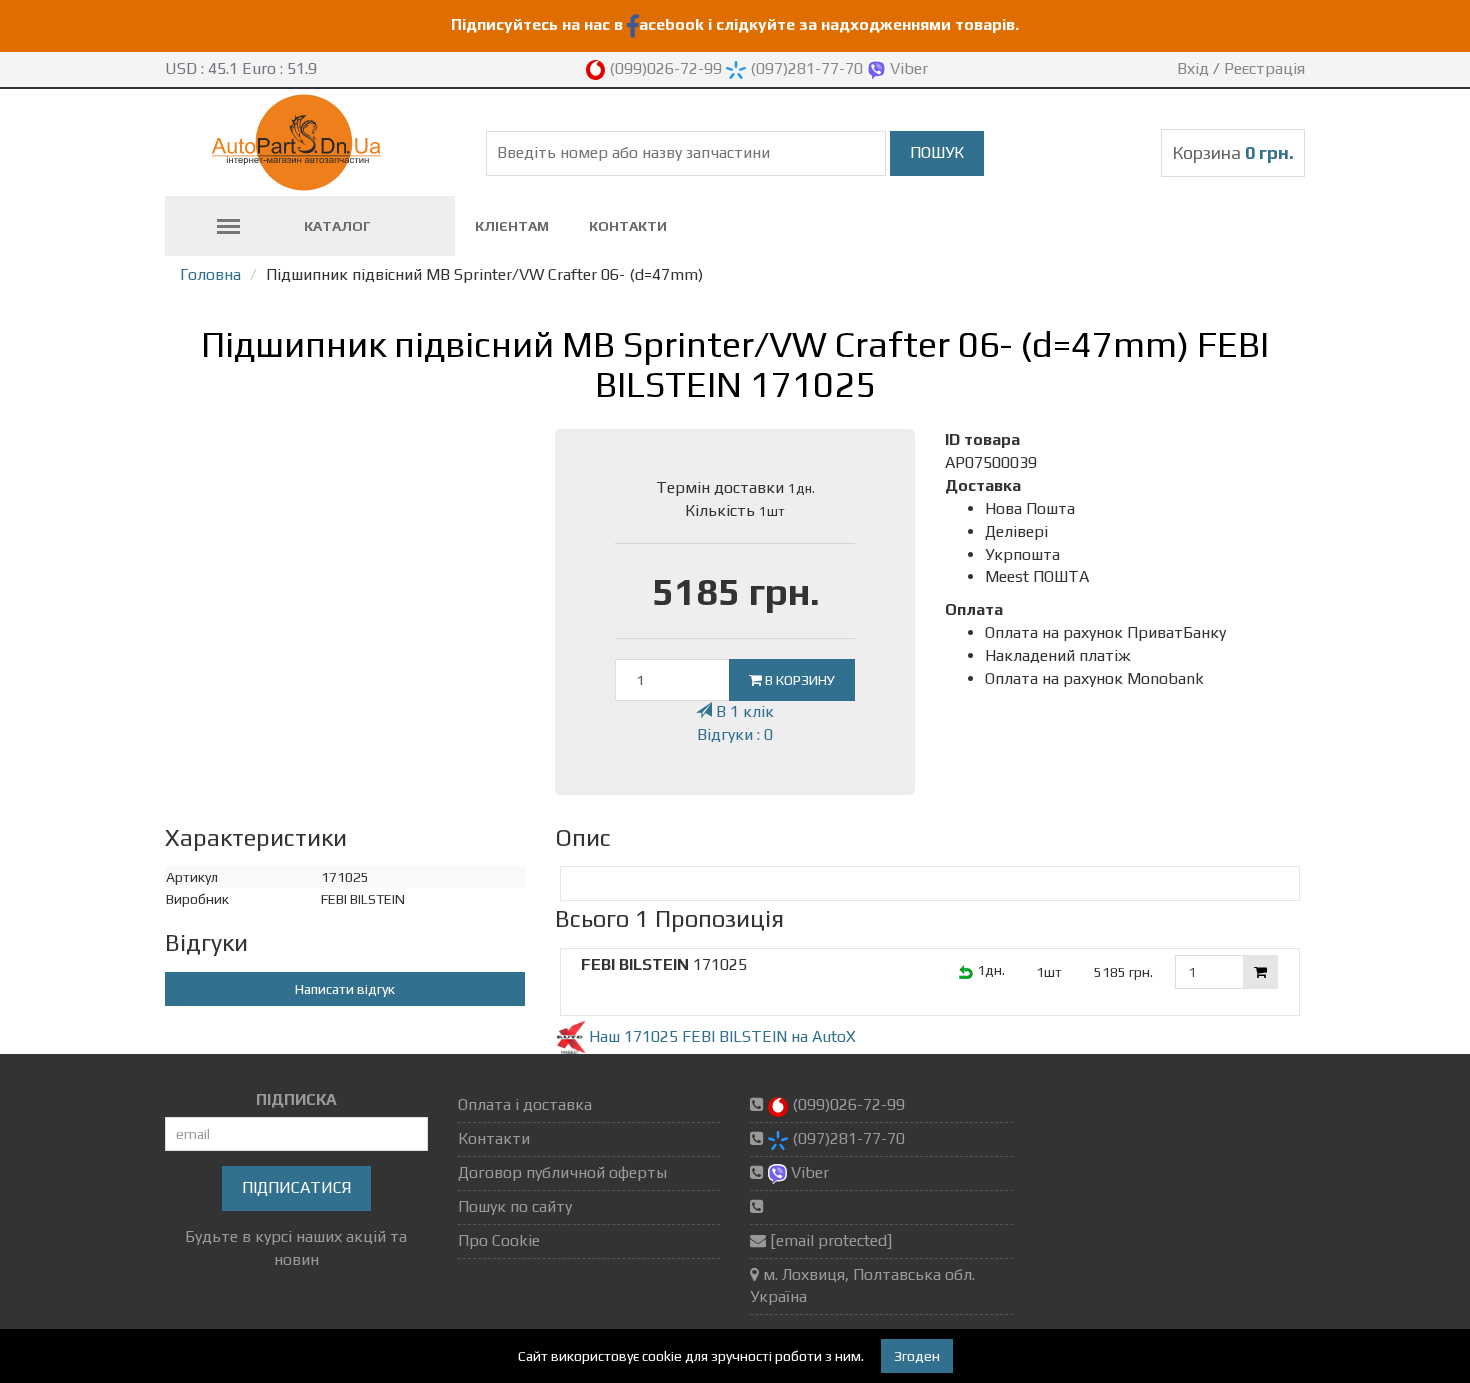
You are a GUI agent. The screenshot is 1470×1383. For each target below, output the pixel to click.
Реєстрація (1264, 68)
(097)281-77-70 (806, 68)
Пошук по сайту (515, 1206)
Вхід (1193, 68)
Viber (907, 68)
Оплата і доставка (525, 1104)
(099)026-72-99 (665, 68)
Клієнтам (512, 226)
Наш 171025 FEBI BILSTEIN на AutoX (720, 1036)
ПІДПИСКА (296, 1099)
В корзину (798, 680)
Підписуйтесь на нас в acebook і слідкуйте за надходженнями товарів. (735, 24)
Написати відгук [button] (345, 989)
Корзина (1233, 152)
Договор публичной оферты (562, 1172)
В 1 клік (743, 711)
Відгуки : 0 (735, 734)
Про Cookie (499, 1240)
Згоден (917, 1356)
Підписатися (296, 1187)
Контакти (628, 226)
